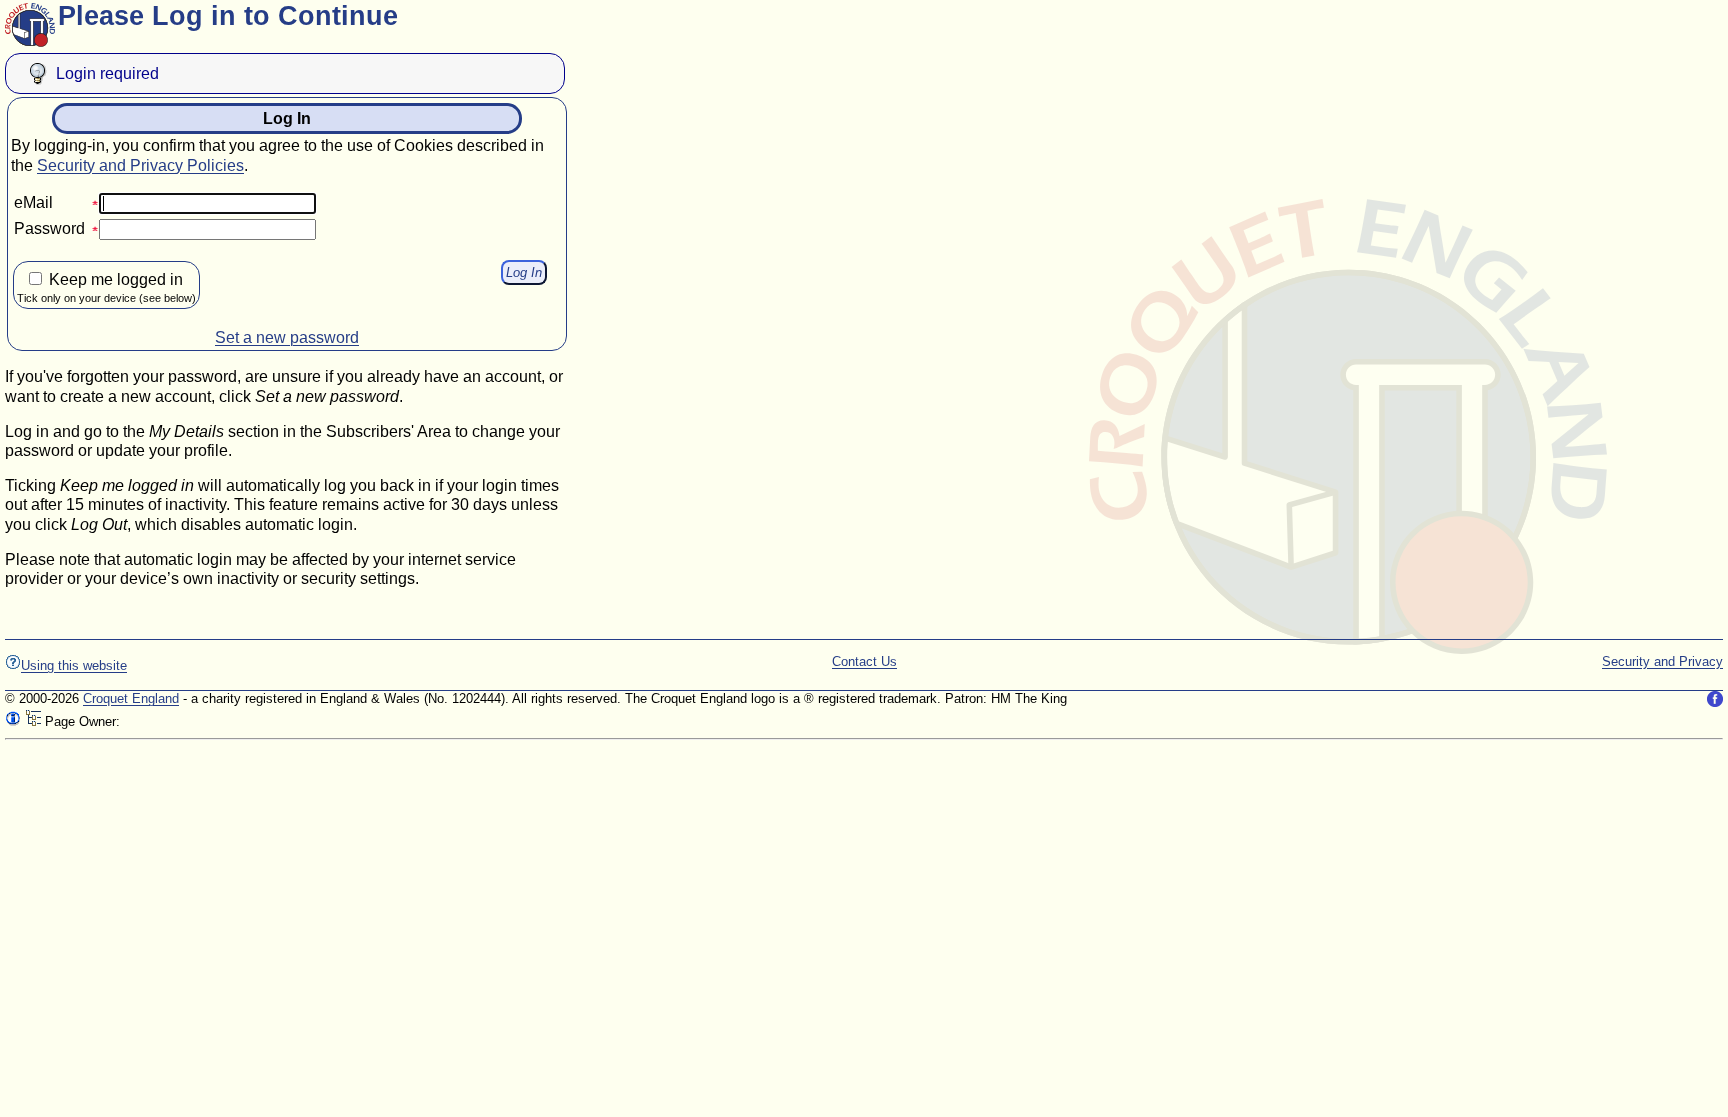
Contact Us (864, 661)
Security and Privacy (1662, 661)
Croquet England (131, 698)
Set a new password (287, 337)
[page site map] (33, 721)
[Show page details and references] (13, 721)
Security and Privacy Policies (140, 165)
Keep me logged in (106, 287)
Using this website (74, 665)
